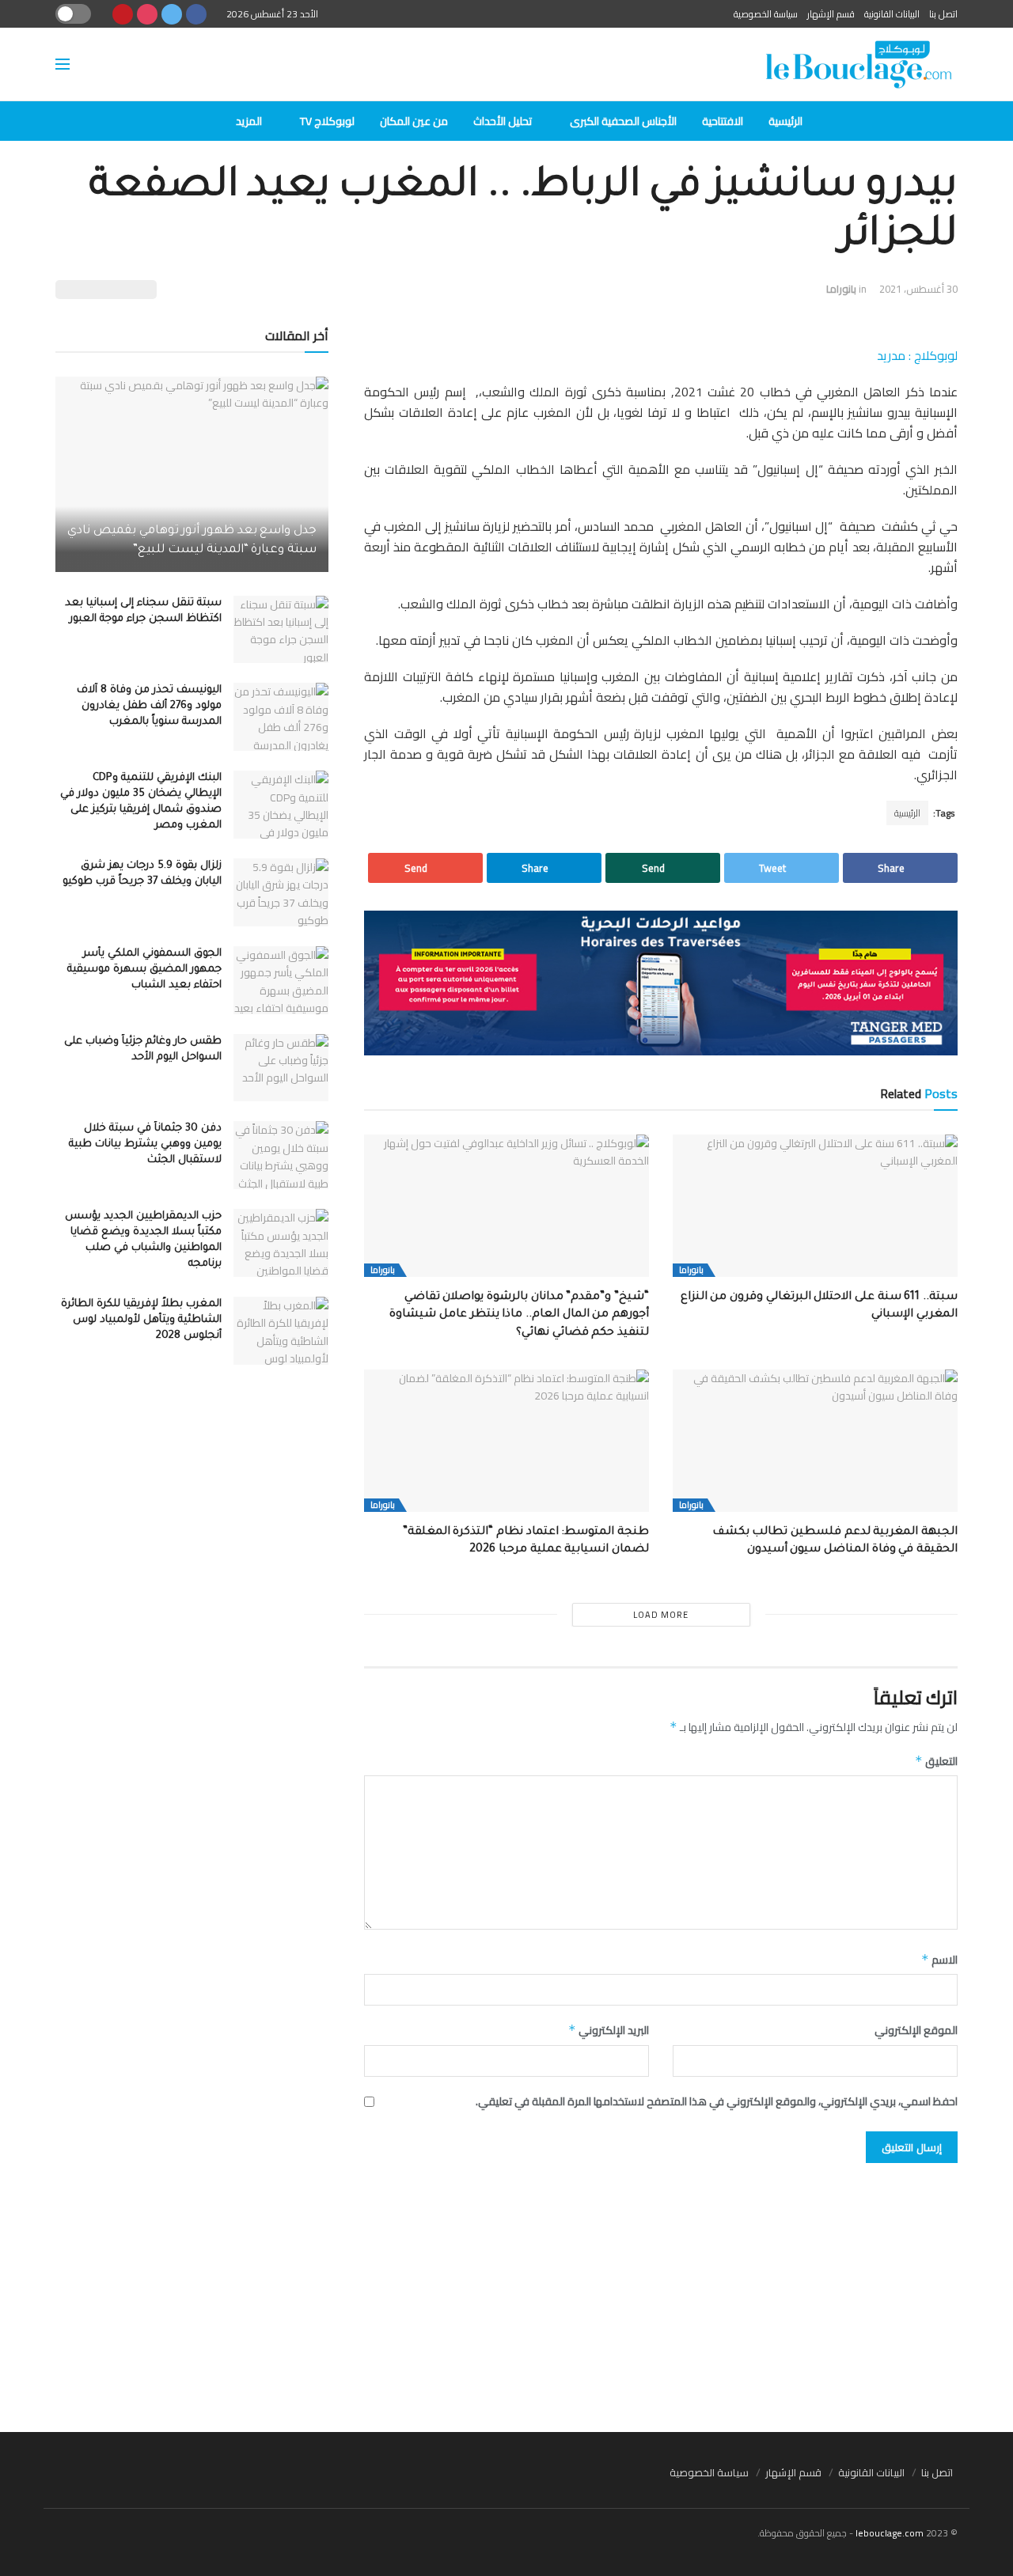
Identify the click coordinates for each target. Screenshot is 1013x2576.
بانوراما (841, 289)
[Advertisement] (506, 2290)
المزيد (249, 121)
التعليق (936, 1761)
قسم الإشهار (831, 14)
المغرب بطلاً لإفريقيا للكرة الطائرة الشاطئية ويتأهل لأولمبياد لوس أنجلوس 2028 (141, 1320)
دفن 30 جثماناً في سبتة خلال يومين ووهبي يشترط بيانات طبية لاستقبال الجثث (145, 1144)
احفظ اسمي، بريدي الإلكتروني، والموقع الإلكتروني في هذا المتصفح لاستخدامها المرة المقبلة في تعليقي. (717, 2101)
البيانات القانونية (892, 14)
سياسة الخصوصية (766, 14)
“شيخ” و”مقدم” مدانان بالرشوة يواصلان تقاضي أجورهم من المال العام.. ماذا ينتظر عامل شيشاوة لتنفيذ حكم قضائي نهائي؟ (519, 1315)
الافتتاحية (723, 121)
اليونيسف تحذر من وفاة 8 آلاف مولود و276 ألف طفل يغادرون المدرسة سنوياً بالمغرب (149, 706)
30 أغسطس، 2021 (918, 289)
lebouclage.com (890, 2533)
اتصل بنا (943, 14)
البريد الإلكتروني (609, 2030)
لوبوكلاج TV (327, 121)
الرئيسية (785, 121)
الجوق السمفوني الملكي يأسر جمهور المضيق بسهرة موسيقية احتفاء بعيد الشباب (144, 970)
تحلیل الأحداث (503, 121)
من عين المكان (414, 121)
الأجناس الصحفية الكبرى (623, 121)
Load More (661, 1615)
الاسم (939, 1960)
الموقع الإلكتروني (916, 2030)
